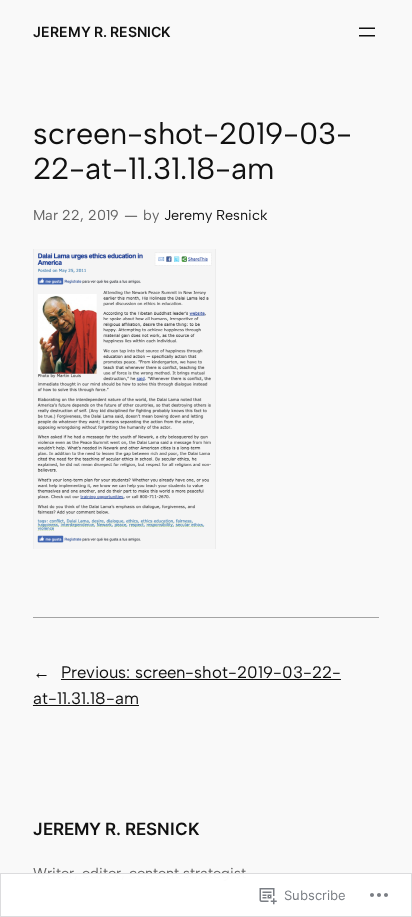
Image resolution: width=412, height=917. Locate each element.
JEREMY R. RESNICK (101, 31)
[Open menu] (367, 32)
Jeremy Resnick (215, 215)
